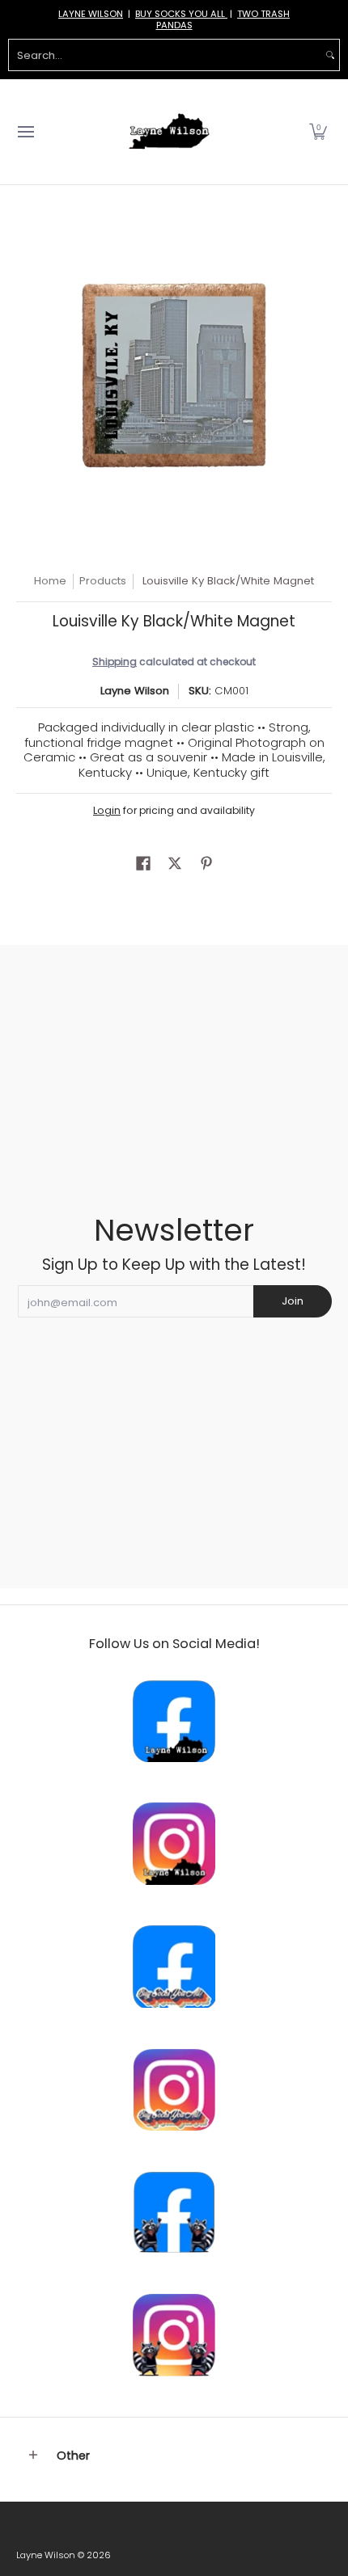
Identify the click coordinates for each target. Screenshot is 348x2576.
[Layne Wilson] (169, 132)
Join (293, 1301)
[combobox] (165, 55)
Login (107, 810)
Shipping (115, 662)
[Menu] (25, 132)
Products (103, 581)
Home (50, 581)
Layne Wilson (135, 691)
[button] (318, 132)
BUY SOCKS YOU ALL (181, 14)
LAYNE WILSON (91, 14)
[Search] (330, 55)
